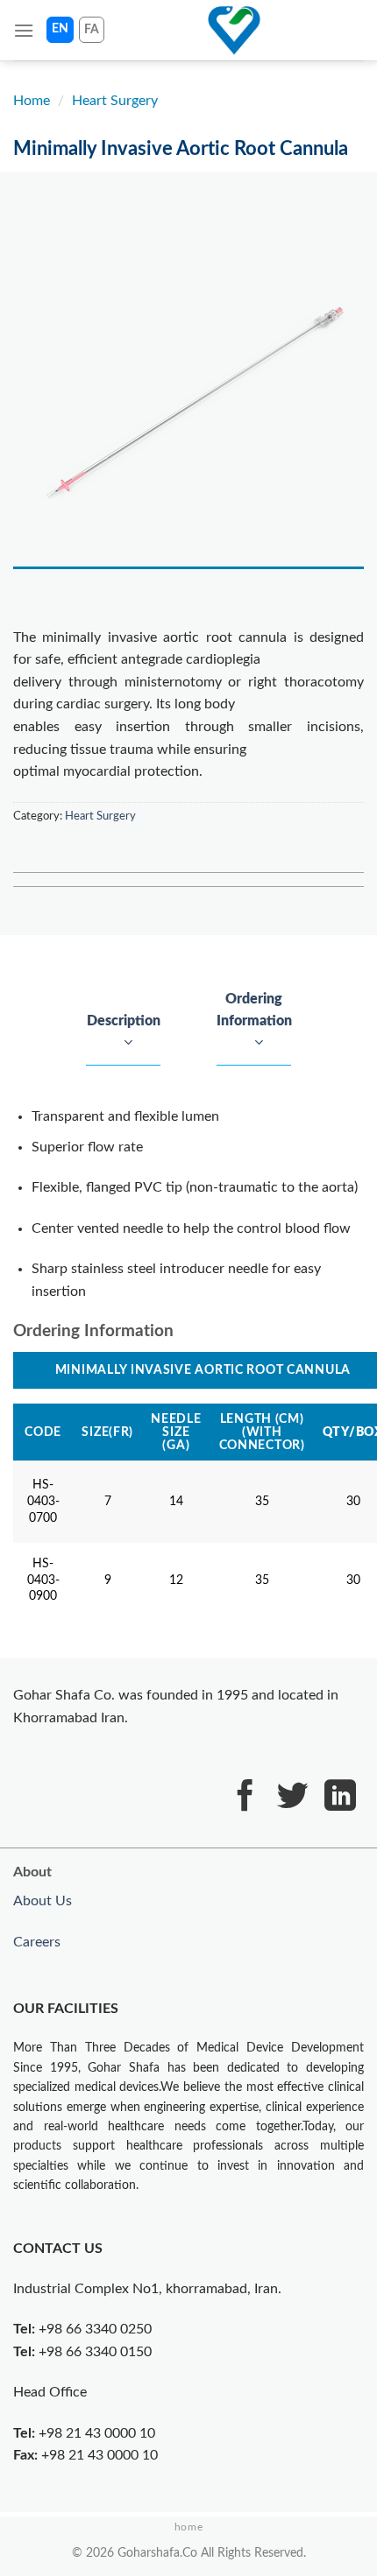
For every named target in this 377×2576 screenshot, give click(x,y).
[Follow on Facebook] (245, 1798)
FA (92, 30)
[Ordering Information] (254, 1044)
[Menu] (24, 30)
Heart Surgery (115, 101)
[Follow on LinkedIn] (340, 1798)
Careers (37, 1942)
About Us (43, 1901)
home (188, 2527)
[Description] (125, 1044)
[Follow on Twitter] (293, 1798)
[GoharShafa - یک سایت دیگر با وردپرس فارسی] (234, 31)
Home (32, 101)
